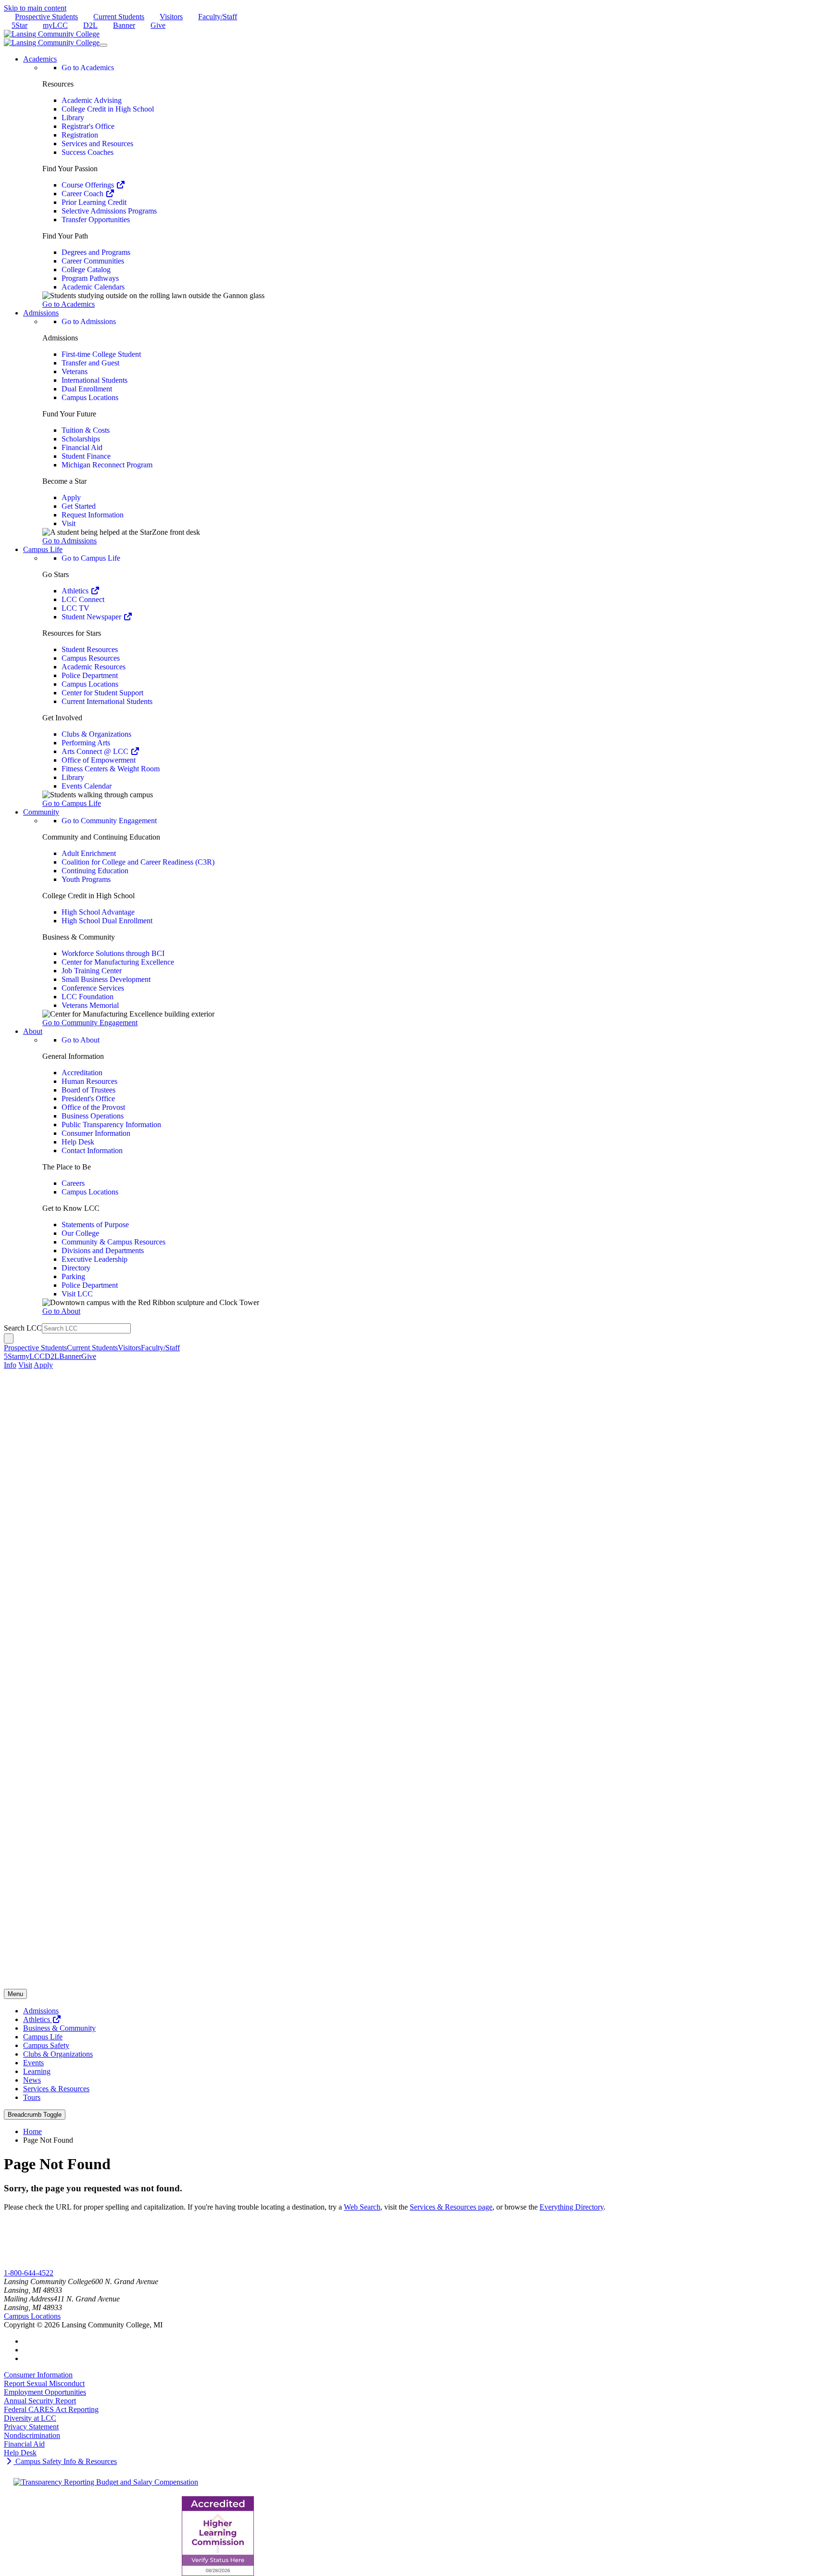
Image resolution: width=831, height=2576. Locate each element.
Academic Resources (94, 667)
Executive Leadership (94, 1259)
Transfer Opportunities (96, 220)
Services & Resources (56, 2089)
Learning (37, 2071)
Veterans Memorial (90, 1005)
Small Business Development (106, 979)
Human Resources (89, 1081)
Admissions (41, 2011)
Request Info (43, 2264)
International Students (94, 380)
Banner (124, 25)
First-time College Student (101, 354)
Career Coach (83, 194)
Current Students (119, 17)
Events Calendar (87, 786)
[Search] (9, 1338)
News (32, 2080)
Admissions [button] (41, 313)
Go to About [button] (61, 1311)
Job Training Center (92, 971)
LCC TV (76, 608)
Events (33, 2063)
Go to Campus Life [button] (72, 803)
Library (73, 118)
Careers (73, 1183)
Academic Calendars (93, 287)
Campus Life (43, 2037)
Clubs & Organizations (96, 734)
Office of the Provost (93, 1107)
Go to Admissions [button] (69, 541)
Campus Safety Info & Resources (65, 2461)
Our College (80, 1233)
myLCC (55, 25)
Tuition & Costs (86, 430)
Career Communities (93, 261)
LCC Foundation (88, 997)
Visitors (171, 17)
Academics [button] (40, 59)
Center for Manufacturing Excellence (118, 962)
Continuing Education (95, 871)
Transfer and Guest (90, 363)
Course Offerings (89, 185)
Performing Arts (86, 743)
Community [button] (41, 812)
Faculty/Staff (218, 17)
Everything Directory (572, 2207)
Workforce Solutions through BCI (113, 953)
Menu (15, 1994)
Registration (80, 135)
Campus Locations (90, 397)
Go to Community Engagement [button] (90, 1023)
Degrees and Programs (96, 252)
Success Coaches (88, 152)
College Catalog (86, 270)
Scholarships (81, 439)
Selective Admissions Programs (109, 211)
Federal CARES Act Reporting (51, 2409)
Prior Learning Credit (94, 202)
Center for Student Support (102, 693)
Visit (69, 523)
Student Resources (90, 649)
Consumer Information (96, 1133)
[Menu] (103, 45)
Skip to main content (35, 8)
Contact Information (92, 1150)
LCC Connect (83, 599)
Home (32, 2131)
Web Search (362, 2207)
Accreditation (82, 1073)
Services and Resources (97, 144)
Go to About (81, 1040)
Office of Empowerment (99, 760)
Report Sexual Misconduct (44, 2383)
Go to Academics (88, 68)
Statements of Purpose (95, 1225)
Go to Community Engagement (109, 821)
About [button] (33, 1031)
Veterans (75, 371)
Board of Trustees (88, 1090)
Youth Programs (86, 879)
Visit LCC (77, 1294)
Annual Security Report (40, 2401)
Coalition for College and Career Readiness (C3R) (138, 862)
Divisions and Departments (103, 1250)
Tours (32, 2097)
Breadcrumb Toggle (35, 2115)
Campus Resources (91, 658)
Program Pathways (90, 278)
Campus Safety (46, 2045)
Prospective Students (46, 17)
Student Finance (86, 456)
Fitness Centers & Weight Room (111, 769)
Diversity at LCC (30, 2418)
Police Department (90, 675)
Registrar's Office (88, 126)
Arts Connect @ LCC (96, 751)
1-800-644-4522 (29, 2273)
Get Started (79, 506)
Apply (71, 497)
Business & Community (59, 2028)
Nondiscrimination (32, 2435)
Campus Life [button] (43, 549)
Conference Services (93, 988)
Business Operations (93, 1116)
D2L (90, 25)
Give (158, 25)
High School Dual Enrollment (107, 921)
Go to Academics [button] (69, 304)
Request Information (93, 515)
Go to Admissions (89, 321)
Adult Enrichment (89, 853)
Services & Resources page (451, 2207)
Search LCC (23, 1328)
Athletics (76, 591)
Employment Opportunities (45, 2392)
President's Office (88, 1099)
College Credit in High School (108, 109)
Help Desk (78, 1142)
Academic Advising (92, 100)
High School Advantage (98, 912)
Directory (76, 1268)
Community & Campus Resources (113, 1242)
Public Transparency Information (111, 1125)
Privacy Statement (31, 2427)
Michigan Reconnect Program (107, 465)
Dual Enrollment (87, 389)
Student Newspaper (92, 617)
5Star (19, 25)
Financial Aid (82, 447)
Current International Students (107, 701)
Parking (73, 1276)
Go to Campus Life (91, 558)
